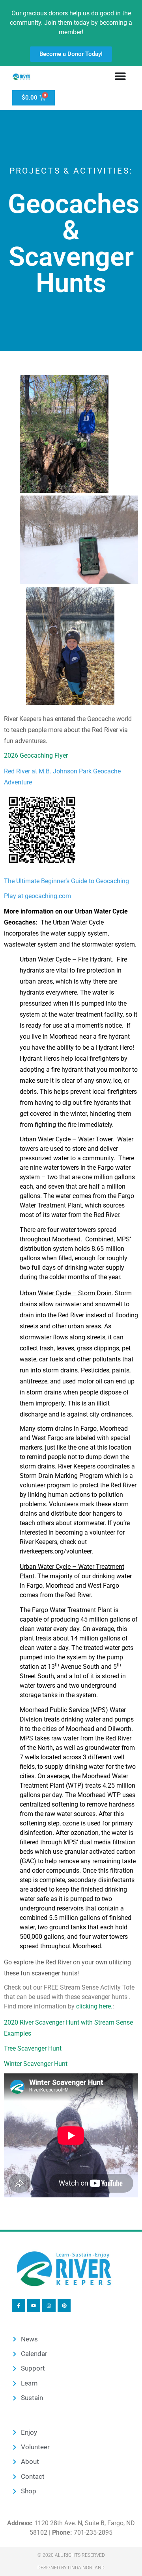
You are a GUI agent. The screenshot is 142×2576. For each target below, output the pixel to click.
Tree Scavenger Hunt (33, 2048)
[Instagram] (49, 2306)
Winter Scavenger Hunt (36, 2064)
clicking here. (94, 2006)
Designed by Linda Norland (71, 2568)
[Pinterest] (64, 2306)
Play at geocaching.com (37, 896)
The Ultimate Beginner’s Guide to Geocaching (66, 881)
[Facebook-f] (19, 2306)
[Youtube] (34, 2306)
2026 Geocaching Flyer (36, 755)
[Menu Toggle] (120, 76)
